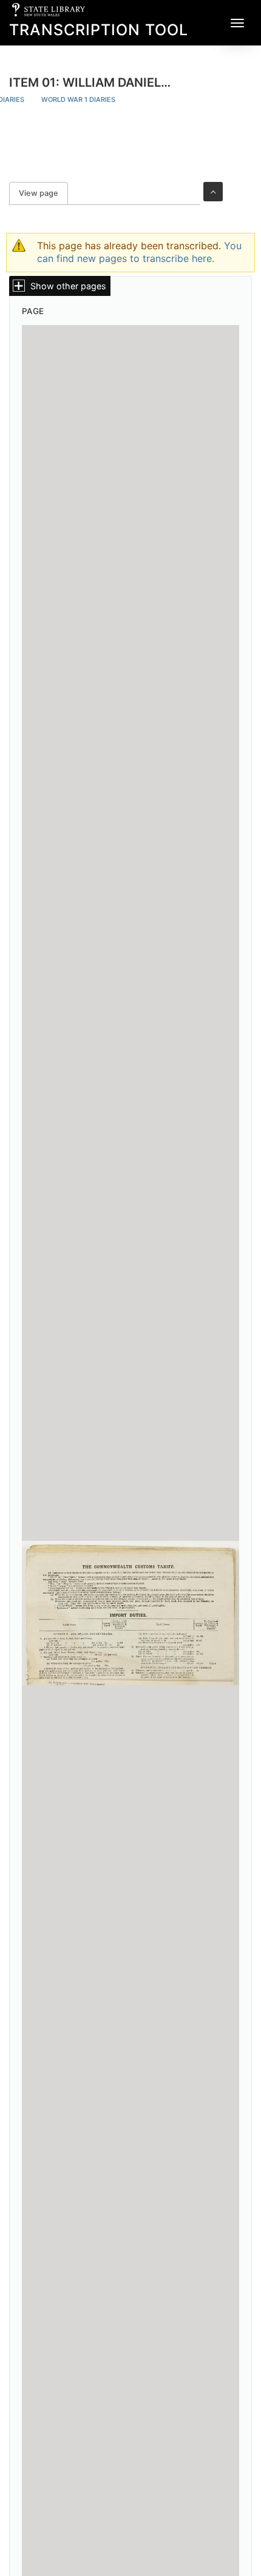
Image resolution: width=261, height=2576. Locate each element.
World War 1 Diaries (78, 99)
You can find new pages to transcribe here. (139, 252)
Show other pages (68, 286)
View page (43, 193)
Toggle (213, 192)
